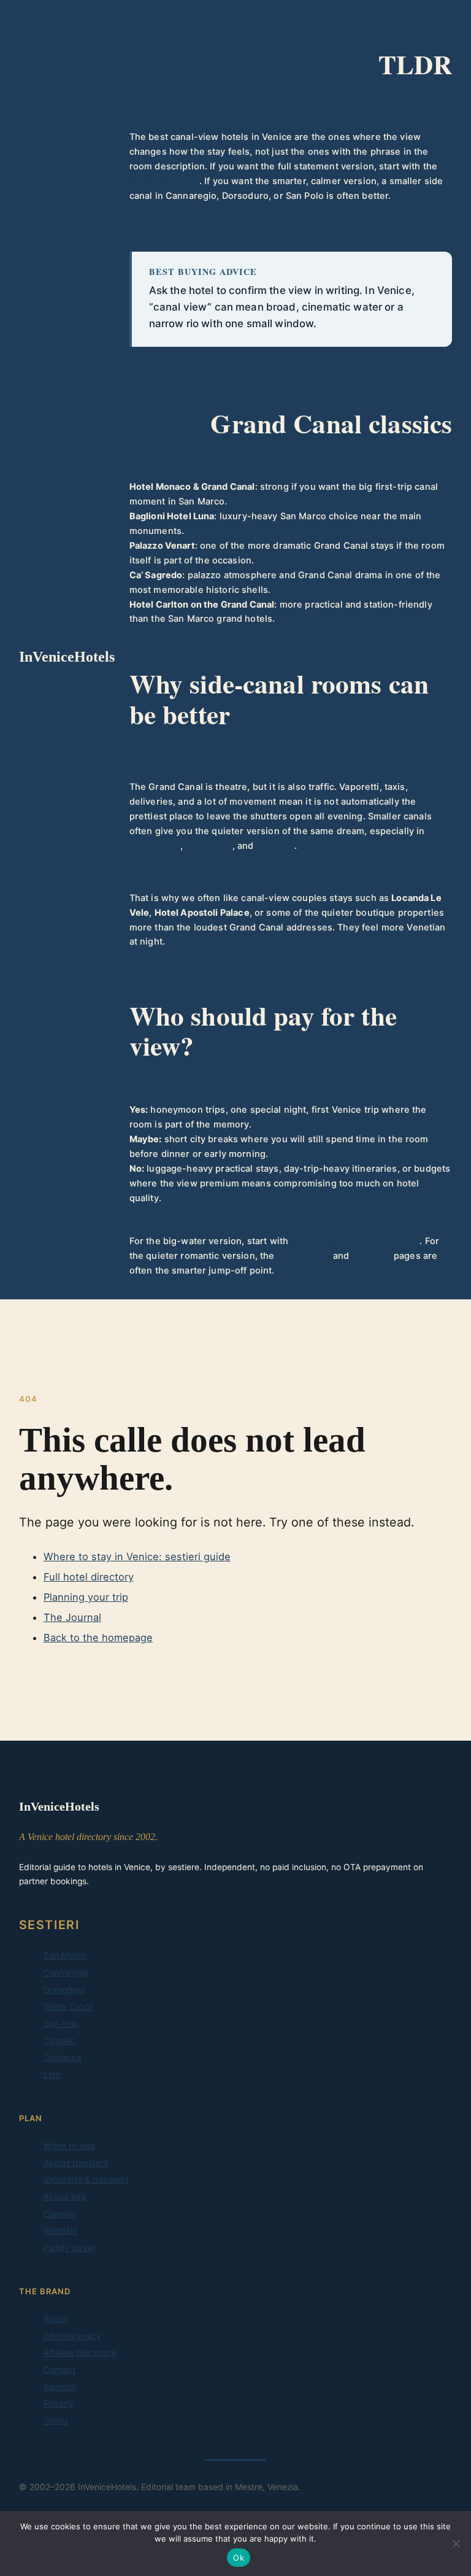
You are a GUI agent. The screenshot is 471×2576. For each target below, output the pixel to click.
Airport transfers (76, 2163)
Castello (59, 2041)
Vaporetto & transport (86, 2180)
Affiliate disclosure (80, 2353)
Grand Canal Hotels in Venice (355, 1241)
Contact (59, 2370)
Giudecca (63, 2057)
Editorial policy (72, 2336)
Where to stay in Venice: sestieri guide (137, 1557)
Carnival (60, 2214)
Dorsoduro (209, 846)
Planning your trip (86, 1597)
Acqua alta (65, 2197)
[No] (456, 2543)
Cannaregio (155, 846)
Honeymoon (304, 1256)
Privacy (59, 2404)
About (56, 2319)
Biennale (60, 2230)
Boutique (372, 1256)
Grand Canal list (164, 181)
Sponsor (60, 2387)
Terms (56, 2421)
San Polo (275, 846)
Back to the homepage (98, 1638)
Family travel (69, 2248)
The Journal (72, 1617)
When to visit (69, 2146)
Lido (52, 2075)
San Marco (65, 1955)
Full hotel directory (89, 1577)
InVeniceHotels (67, 657)
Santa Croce (68, 2006)
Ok (239, 2558)
